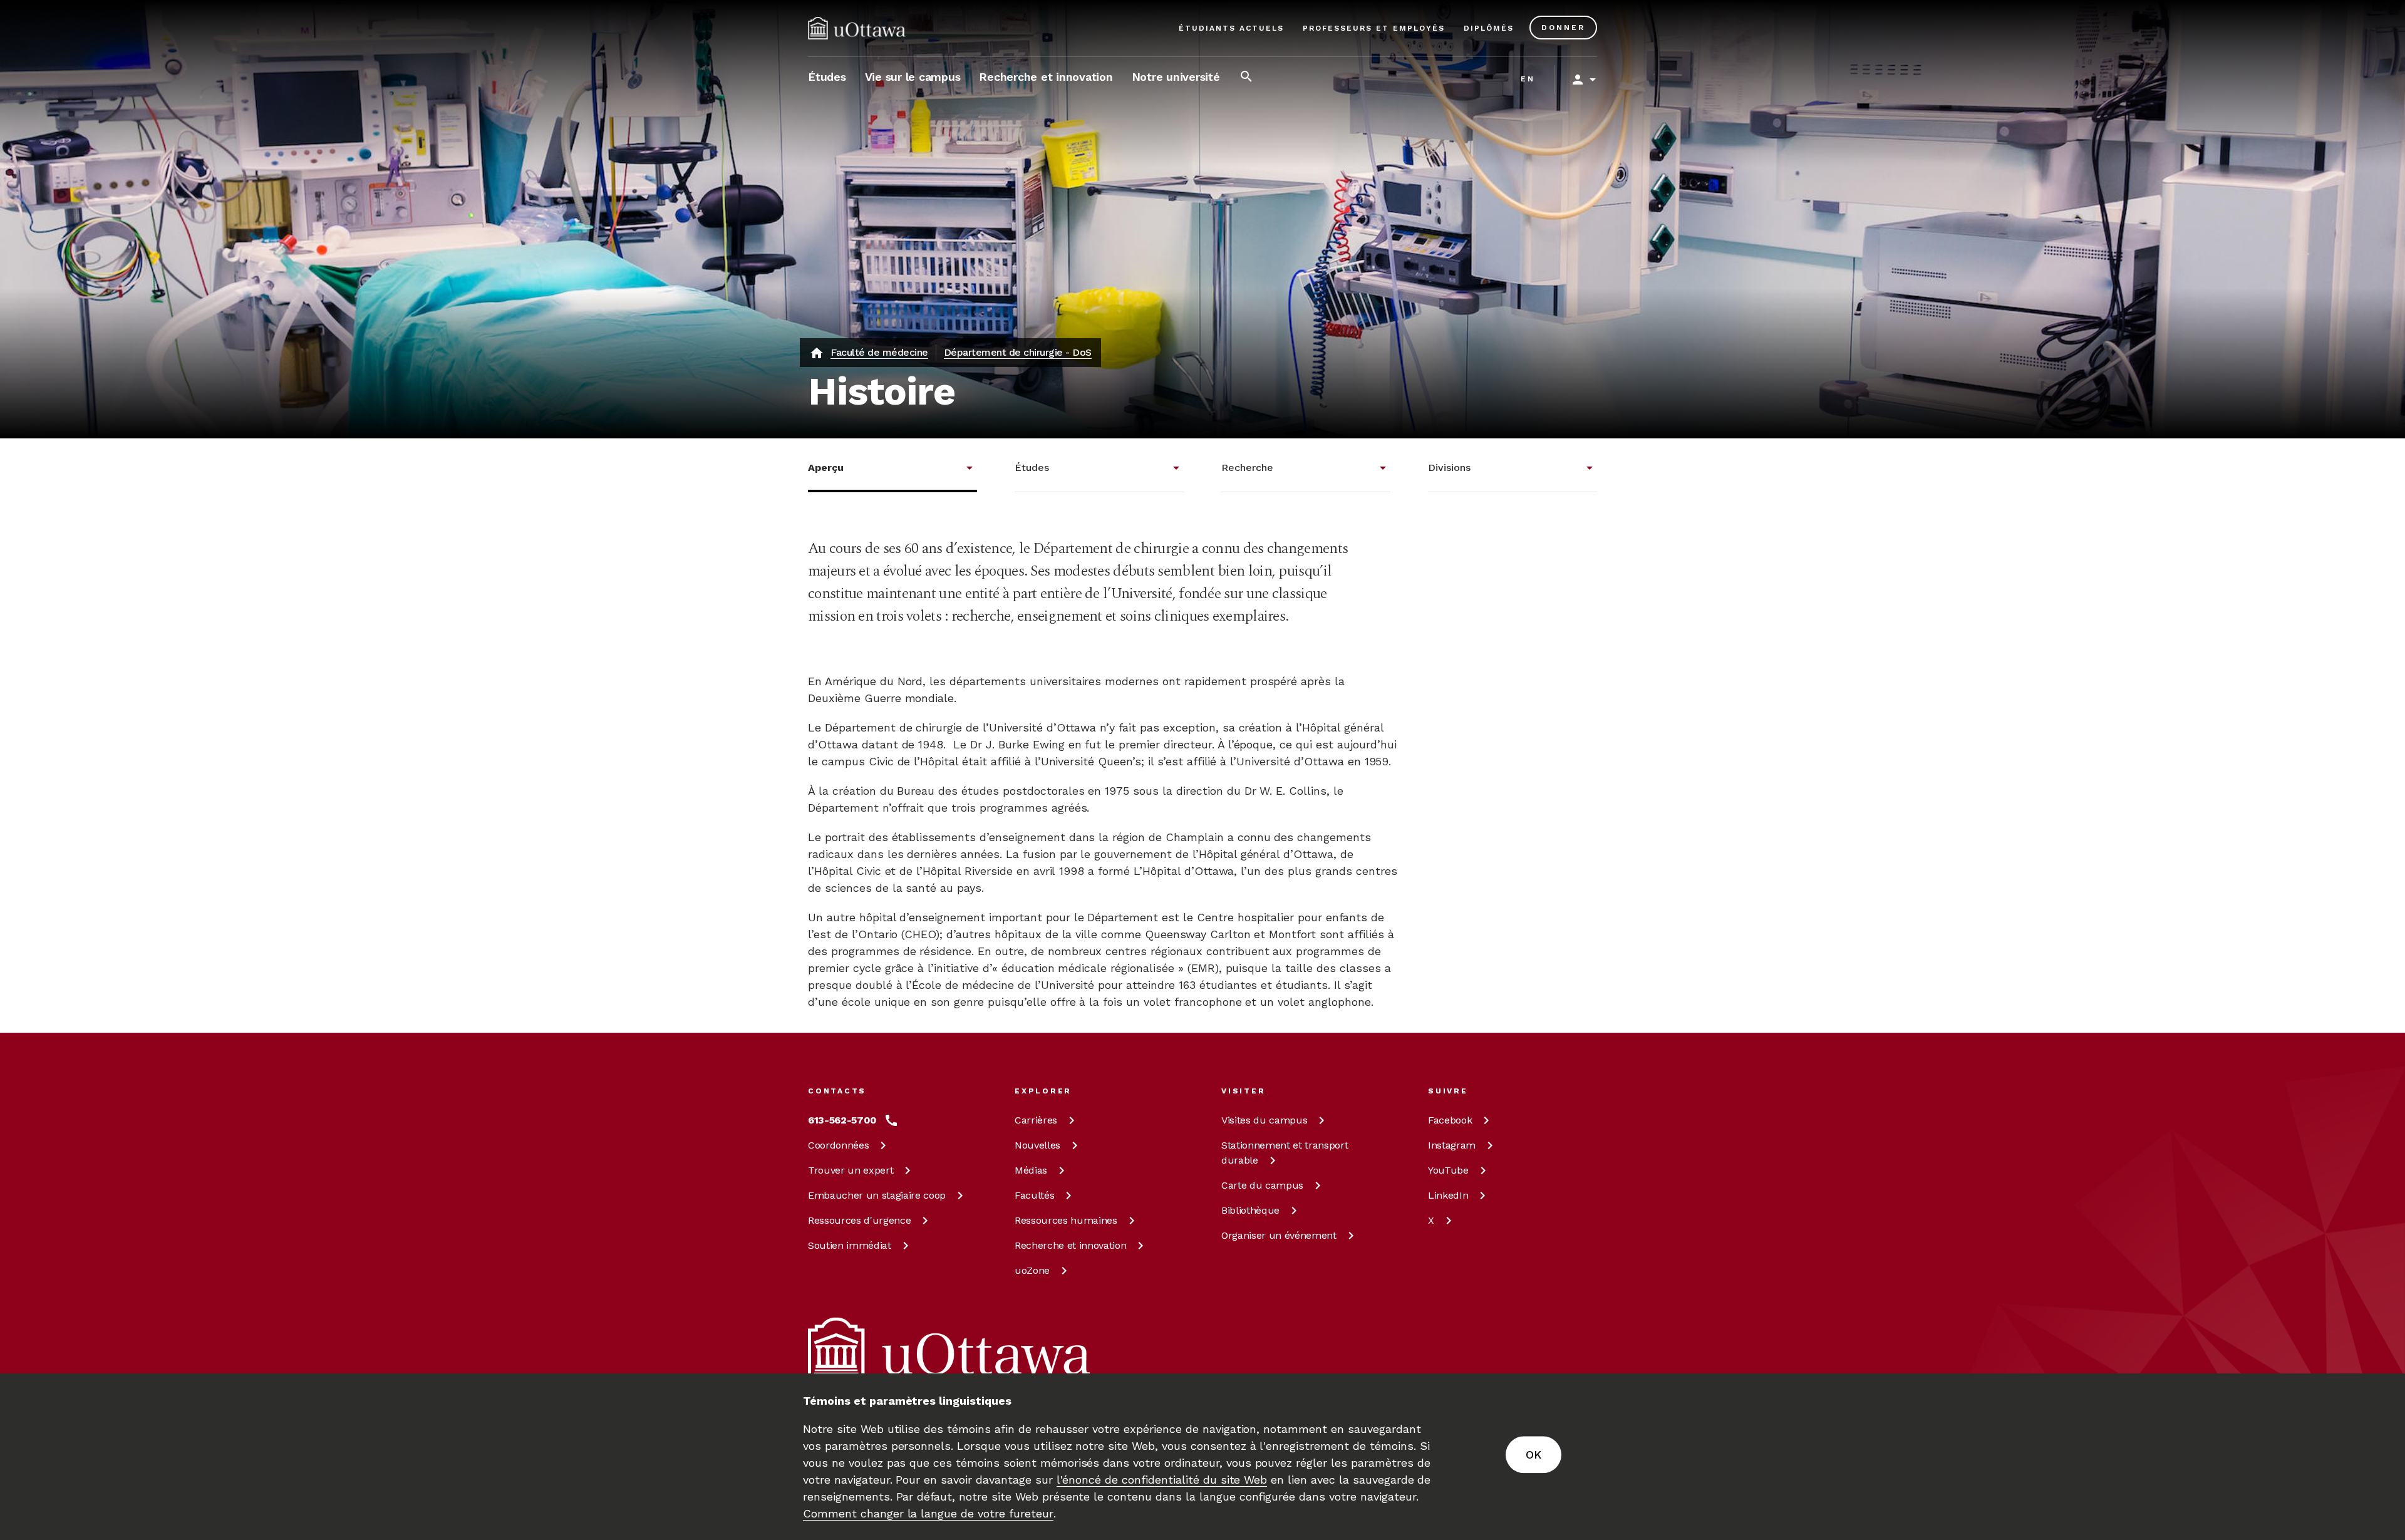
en (1528, 79)
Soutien (850, 1245)
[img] (857, 28)
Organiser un (1279, 1235)
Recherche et (1070, 1245)
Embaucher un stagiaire (877, 1195)
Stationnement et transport (1285, 1153)
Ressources (859, 1220)
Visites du (1264, 1120)
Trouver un (851, 1170)
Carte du (1262, 1185)
